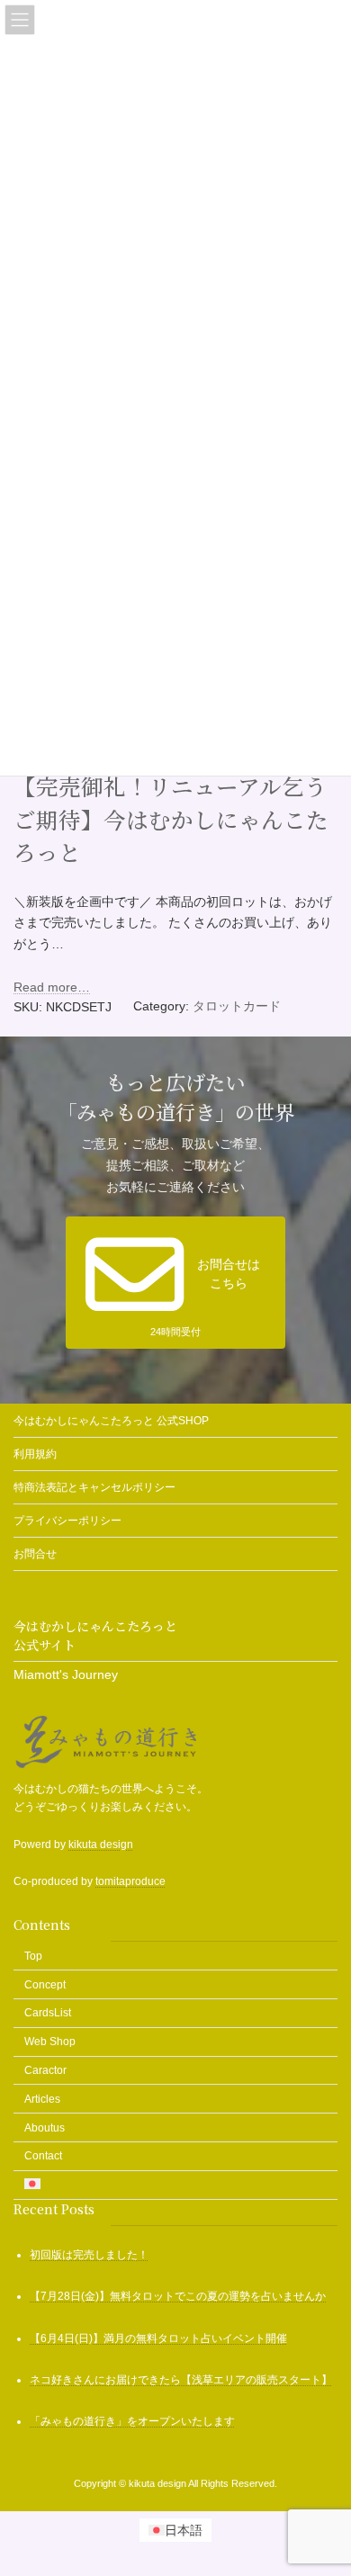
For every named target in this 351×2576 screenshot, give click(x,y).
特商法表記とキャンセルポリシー (94, 1487)
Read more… (52, 987)
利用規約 (35, 1454)
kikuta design (101, 1844)
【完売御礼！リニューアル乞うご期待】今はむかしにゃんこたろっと (171, 819)
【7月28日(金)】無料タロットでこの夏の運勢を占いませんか (178, 2297)
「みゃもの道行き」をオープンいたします (132, 2421)
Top (33, 1956)
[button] (175, 1283)
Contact (43, 2157)
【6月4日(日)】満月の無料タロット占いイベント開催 (158, 2338)
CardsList (48, 2014)
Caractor (45, 2070)
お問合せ (35, 1554)
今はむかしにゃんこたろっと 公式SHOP (111, 1421)
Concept (45, 1985)
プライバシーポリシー (67, 1521)
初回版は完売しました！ (89, 2255)
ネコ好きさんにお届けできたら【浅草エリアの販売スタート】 (181, 2380)
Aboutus (45, 2128)
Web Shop (50, 2042)
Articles (42, 2099)
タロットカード (237, 1006)
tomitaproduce (130, 1881)
